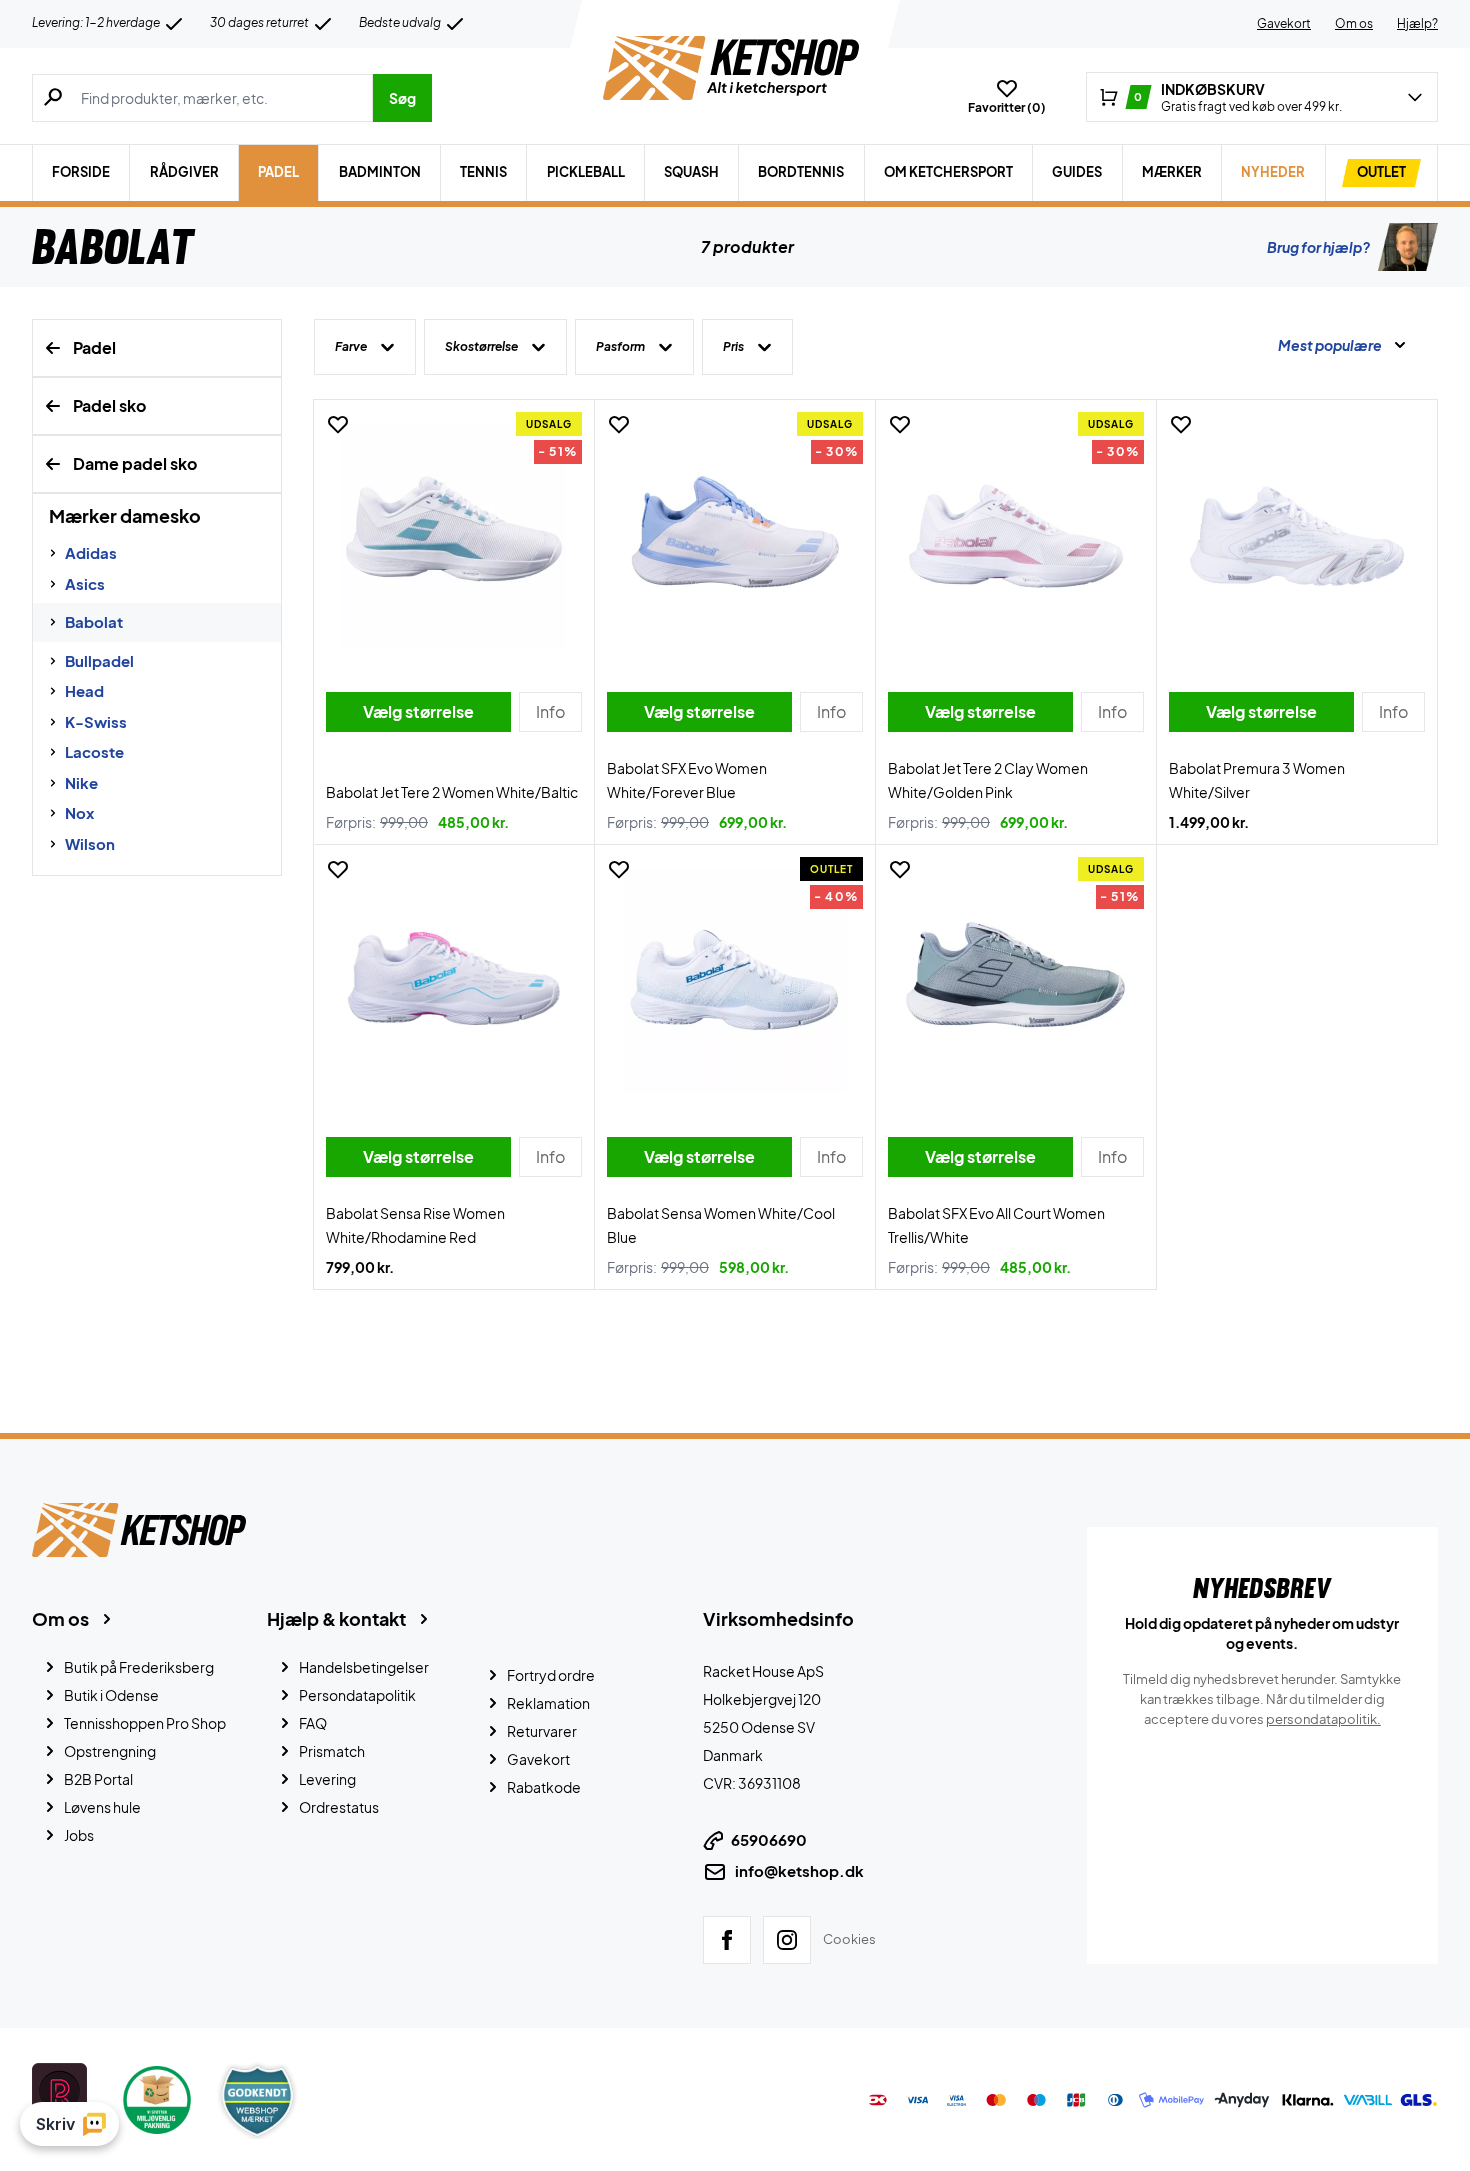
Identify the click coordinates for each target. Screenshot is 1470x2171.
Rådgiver (184, 172)
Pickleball (586, 172)
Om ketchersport (948, 172)
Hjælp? (1417, 23)
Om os (1354, 23)
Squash (691, 172)
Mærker (1172, 172)
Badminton (380, 172)
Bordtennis (801, 172)
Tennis (483, 172)
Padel (278, 172)
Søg (402, 98)
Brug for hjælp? (1318, 247)
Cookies (849, 1939)
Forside (81, 172)
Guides (1077, 172)
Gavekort (1284, 23)
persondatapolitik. (1323, 1719)
